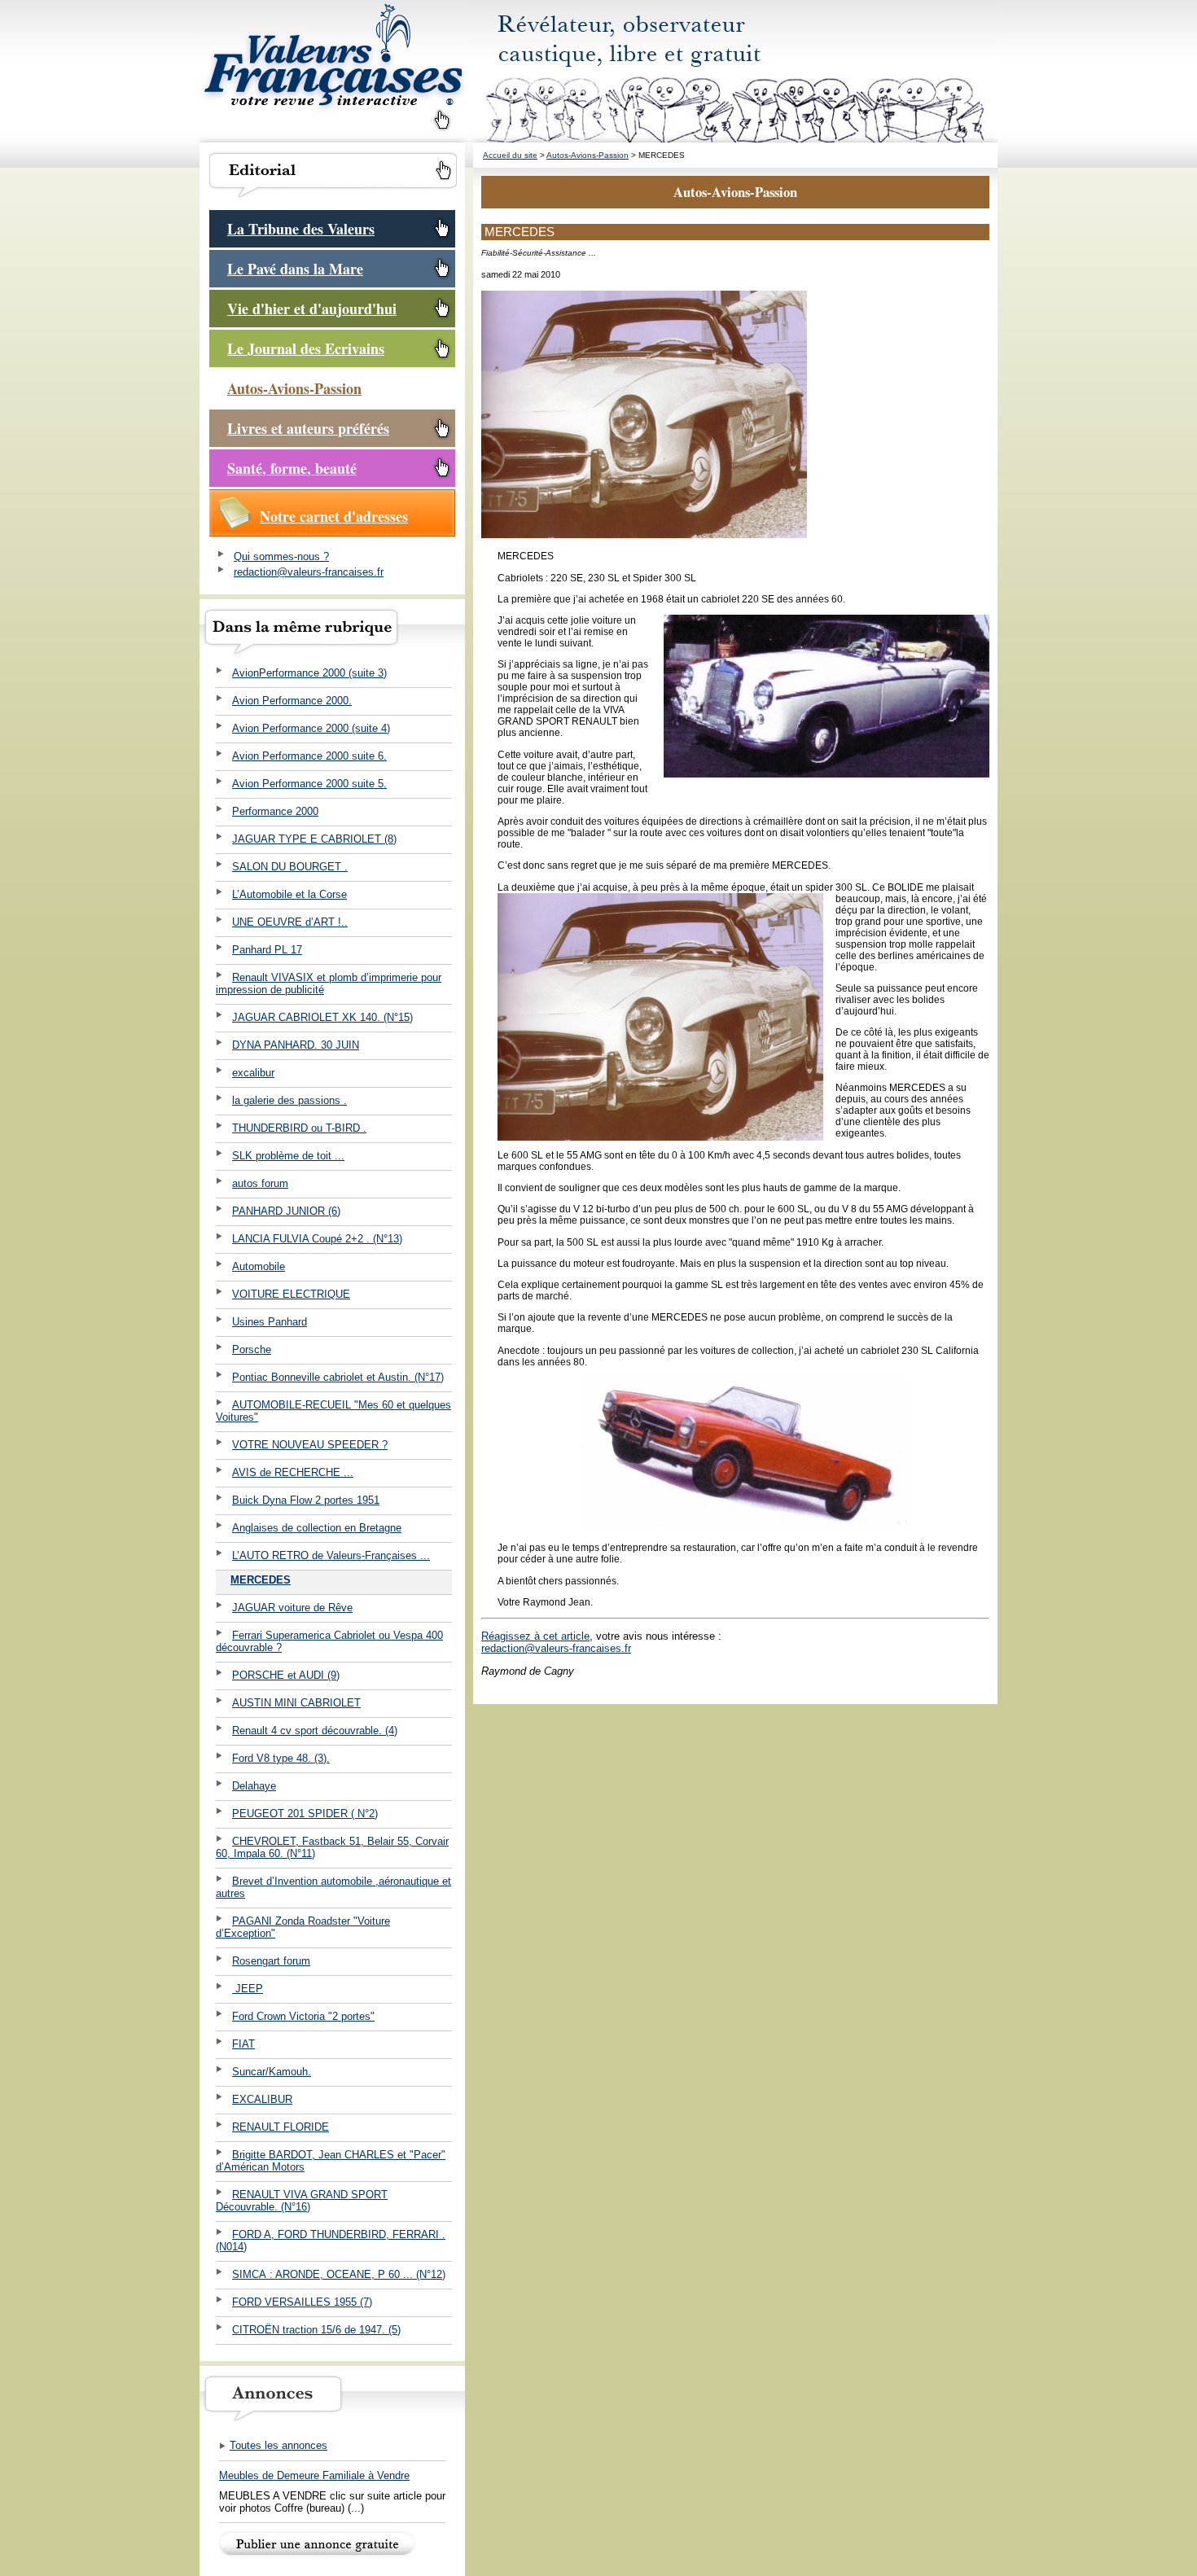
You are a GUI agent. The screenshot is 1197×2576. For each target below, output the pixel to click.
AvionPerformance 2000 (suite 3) (309, 673)
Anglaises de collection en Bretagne (317, 1528)
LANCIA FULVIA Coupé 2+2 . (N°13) (317, 1239)
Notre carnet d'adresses (334, 516)
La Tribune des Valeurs (301, 229)
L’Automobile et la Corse (289, 894)
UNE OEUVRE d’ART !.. (290, 922)
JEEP (248, 1989)
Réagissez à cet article (535, 1636)
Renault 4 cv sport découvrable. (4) (315, 1730)
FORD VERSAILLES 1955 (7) (302, 2302)
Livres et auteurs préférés (308, 428)
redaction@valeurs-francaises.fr (309, 572)
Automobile (259, 1266)
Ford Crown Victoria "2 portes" (303, 2016)
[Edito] (333, 196)
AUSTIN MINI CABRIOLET (296, 1703)
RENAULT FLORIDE (281, 2127)
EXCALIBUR (262, 2099)
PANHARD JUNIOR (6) (286, 1211)
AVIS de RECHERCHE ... (293, 1472)
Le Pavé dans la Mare (295, 269)
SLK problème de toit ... (288, 1156)
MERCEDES (261, 1580)
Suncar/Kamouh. (272, 2072)
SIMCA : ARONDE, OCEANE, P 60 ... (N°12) (339, 2274)
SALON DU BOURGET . (290, 867)
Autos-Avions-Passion (294, 388)
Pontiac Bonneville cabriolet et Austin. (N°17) (338, 1377)
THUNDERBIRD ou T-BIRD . (299, 1128)
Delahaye (254, 1786)
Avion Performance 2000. (292, 701)
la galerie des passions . (289, 1100)
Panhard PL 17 (267, 950)
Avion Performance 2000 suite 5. (309, 784)
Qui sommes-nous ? (281, 556)
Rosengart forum (271, 1961)
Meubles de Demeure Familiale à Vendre (314, 2475)
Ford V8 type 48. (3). (281, 1758)
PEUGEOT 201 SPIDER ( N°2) (305, 1814)
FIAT (243, 2044)
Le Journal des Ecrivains (306, 348)
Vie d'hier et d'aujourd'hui (312, 309)
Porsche (252, 1349)
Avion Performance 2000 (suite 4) (311, 728)
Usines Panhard (270, 1322)
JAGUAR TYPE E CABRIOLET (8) (314, 839)
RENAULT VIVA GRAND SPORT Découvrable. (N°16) (302, 2201)
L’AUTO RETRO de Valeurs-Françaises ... (331, 1555)
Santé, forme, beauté (292, 468)
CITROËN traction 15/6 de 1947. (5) (316, 2330)
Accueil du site (510, 155)
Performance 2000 (275, 811)
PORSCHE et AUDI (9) (286, 1675)
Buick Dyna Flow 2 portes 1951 (306, 1500)
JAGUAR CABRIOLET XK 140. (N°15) (322, 1017)
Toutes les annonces (278, 2445)
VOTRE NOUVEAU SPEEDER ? (310, 1445)
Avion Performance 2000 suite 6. (309, 756)
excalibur (253, 1073)
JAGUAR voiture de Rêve (292, 1608)
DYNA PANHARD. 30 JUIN (296, 1045)
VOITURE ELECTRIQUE (291, 1294)
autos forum (260, 1183)
